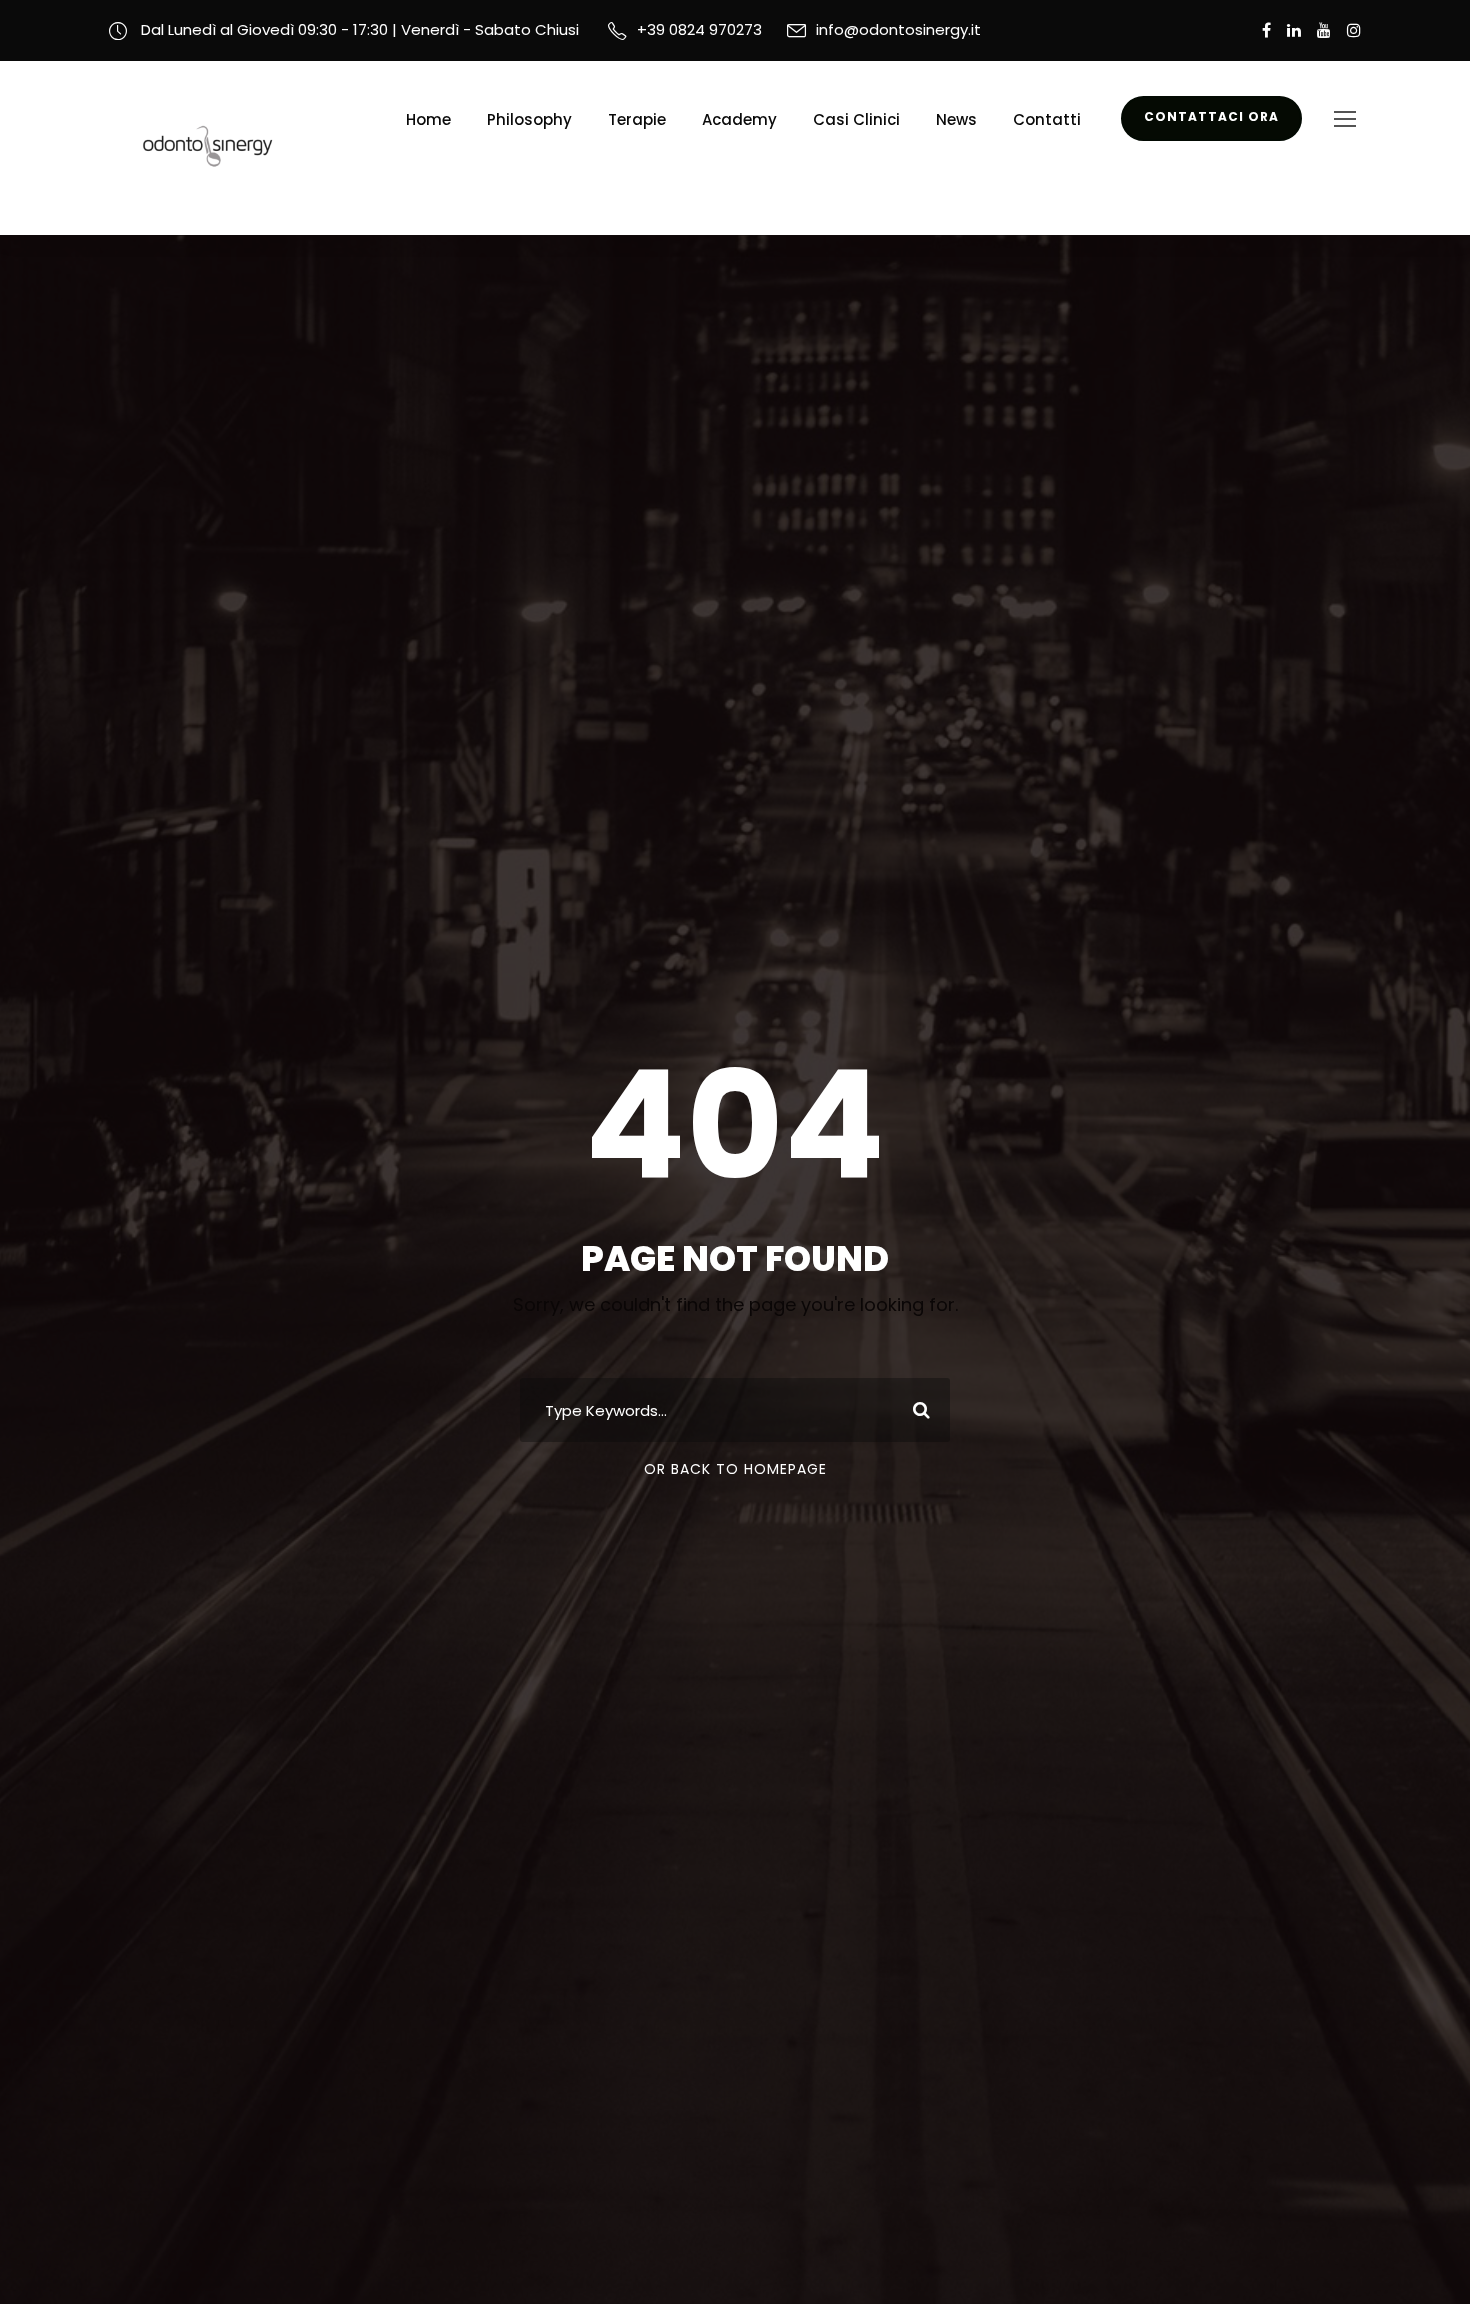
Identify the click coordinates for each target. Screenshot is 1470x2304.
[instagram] (1354, 30)
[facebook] (1266, 30)
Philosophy (529, 119)
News (956, 119)
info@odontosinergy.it (898, 29)
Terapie (637, 119)
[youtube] (1324, 30)
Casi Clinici (856, 119)
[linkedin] (1294, 30)
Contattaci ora (1211, 116)
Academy (739, 119)
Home (428, 119)
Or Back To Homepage (735, 1469)
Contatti (1047, 119)
